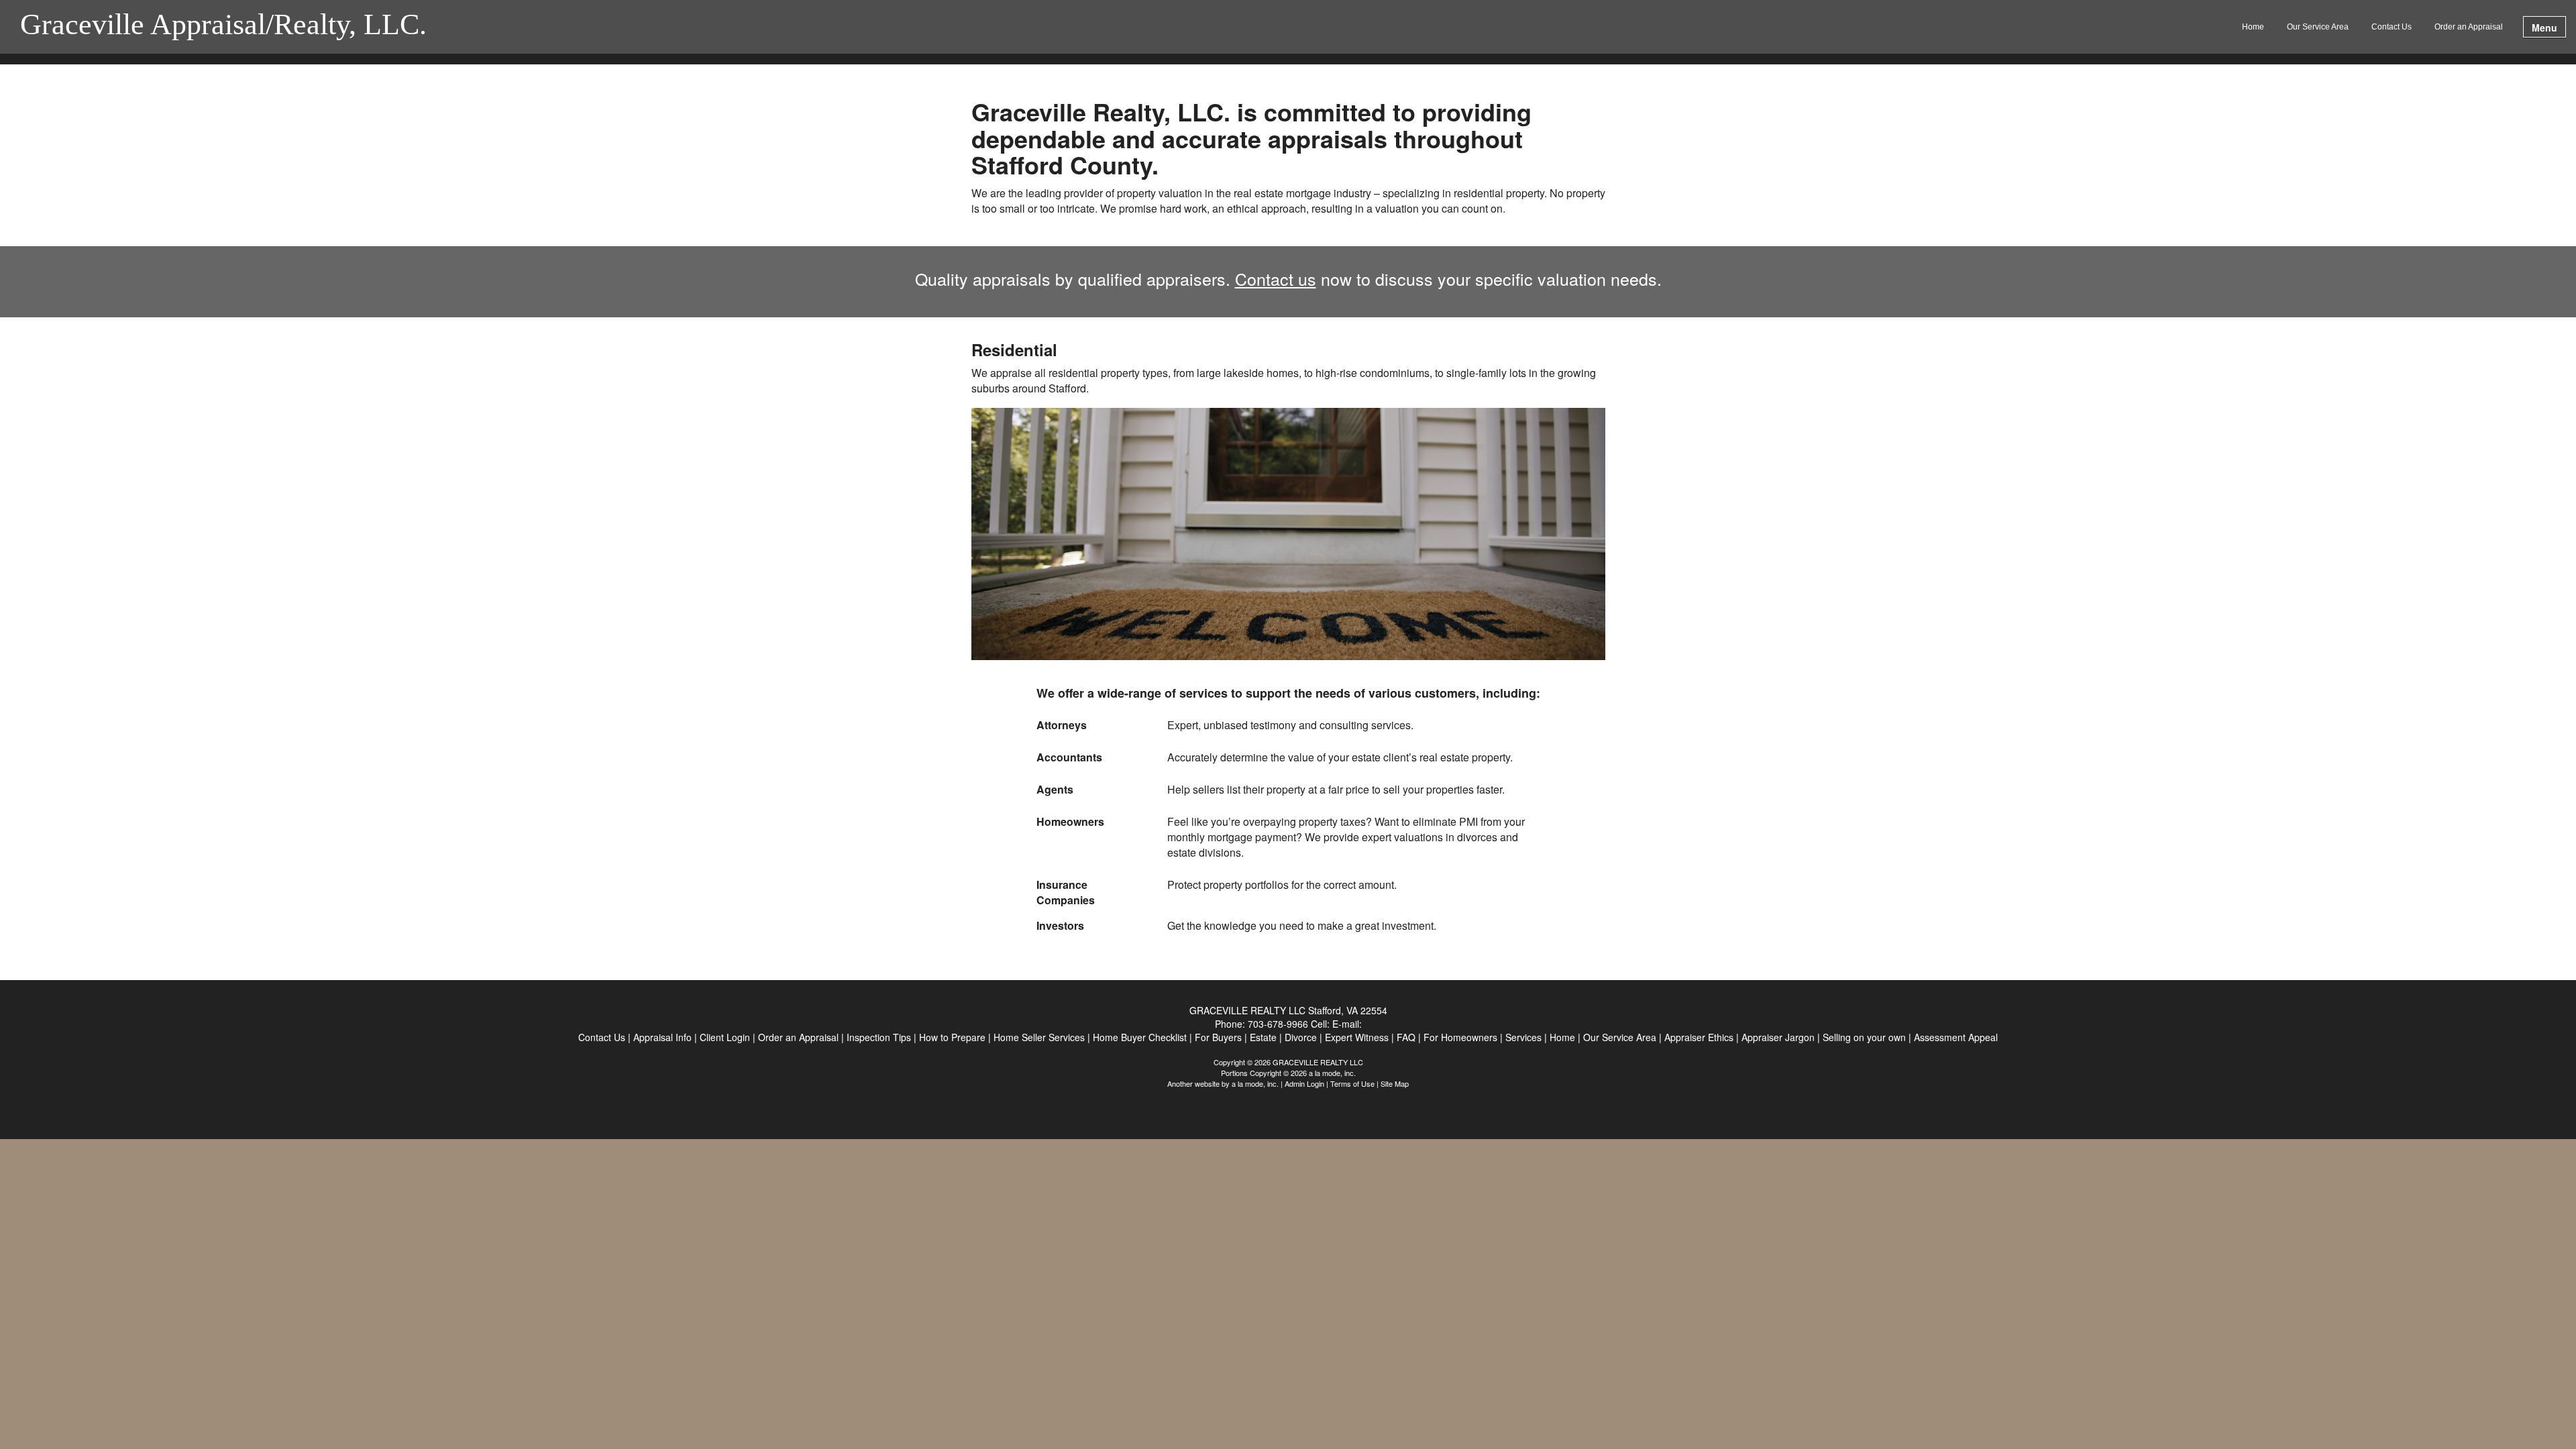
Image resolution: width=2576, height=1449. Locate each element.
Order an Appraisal (2469, 27)
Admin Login (1304, 1083)
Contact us (1276, 278)
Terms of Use (1352, 1083)
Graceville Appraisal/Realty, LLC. (223, 25)
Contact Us (2392, 27)
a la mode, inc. (1255, 1083)
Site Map (1395, 1083)
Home (2253, 27)
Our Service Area (2318, 27)
